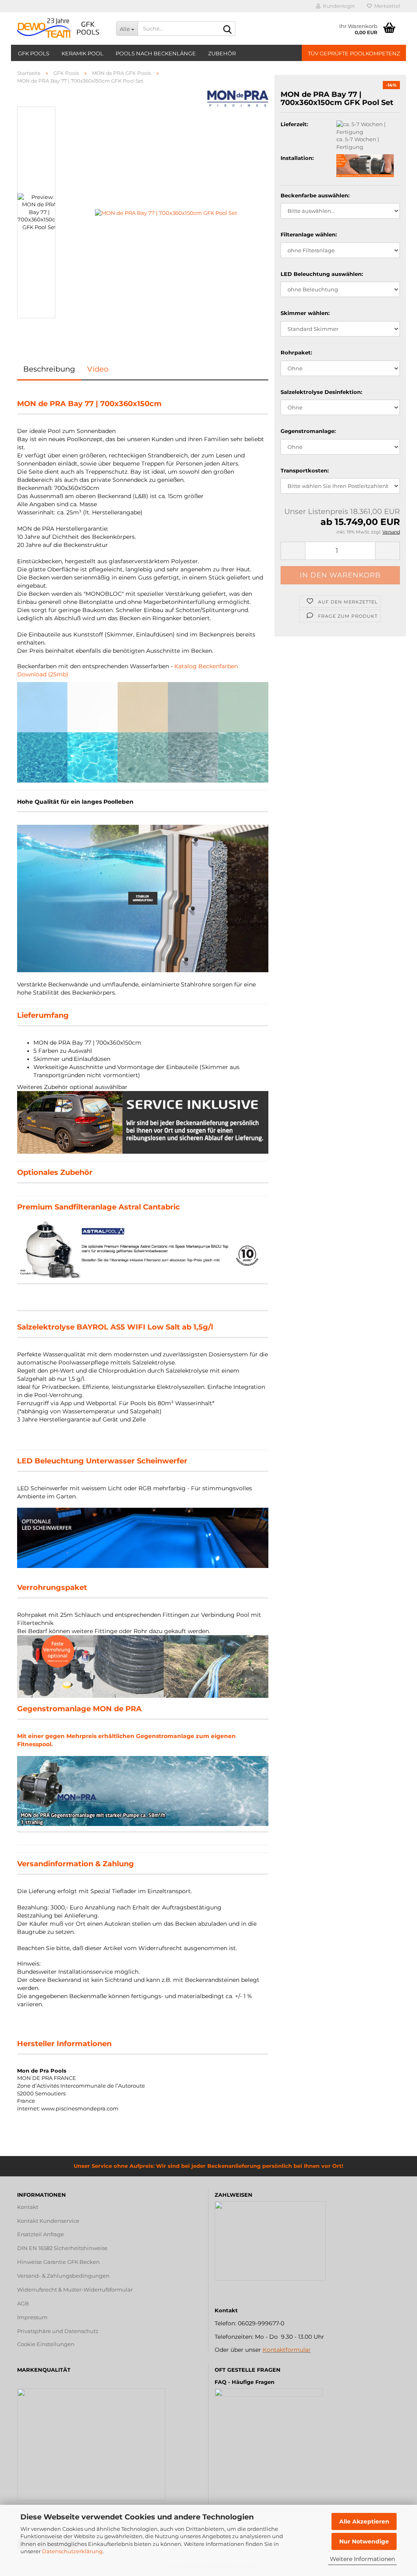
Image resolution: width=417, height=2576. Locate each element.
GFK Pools (34, 53)
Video (98, 369)
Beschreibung (49, 369)
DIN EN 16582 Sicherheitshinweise (62, 2248)
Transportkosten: (305, 470)
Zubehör (222, 53)
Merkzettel (386, 6)
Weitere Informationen (362, 2559)
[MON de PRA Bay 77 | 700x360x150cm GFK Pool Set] (166, 212)
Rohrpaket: (296, 352)
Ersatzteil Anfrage (41, 2234)
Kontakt (28, 2207)
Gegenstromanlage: (308, 431)
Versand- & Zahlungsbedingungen (63, 2276)
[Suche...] (228, 29)
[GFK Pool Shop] (60, 28)
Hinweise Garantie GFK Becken (58, 2262)
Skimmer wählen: (305, 313)
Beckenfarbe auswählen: (315, 195)
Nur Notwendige (364, 2541)
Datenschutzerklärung (72, 2551)
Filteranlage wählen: (309, 234)
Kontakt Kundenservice (48, 2221)
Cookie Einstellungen (46, 2344)
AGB (23, 2303)
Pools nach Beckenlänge (156, 53)
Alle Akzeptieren (364, 2521)
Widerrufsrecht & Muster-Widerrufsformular (75, 2290)
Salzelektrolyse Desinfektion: (321, 392)
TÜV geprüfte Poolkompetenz (354, 53)
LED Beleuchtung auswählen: (322, 274)
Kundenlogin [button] (338, 6)
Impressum (32, 2317)
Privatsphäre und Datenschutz (58, 2331)
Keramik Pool (82, 53)
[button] (42, 103)
